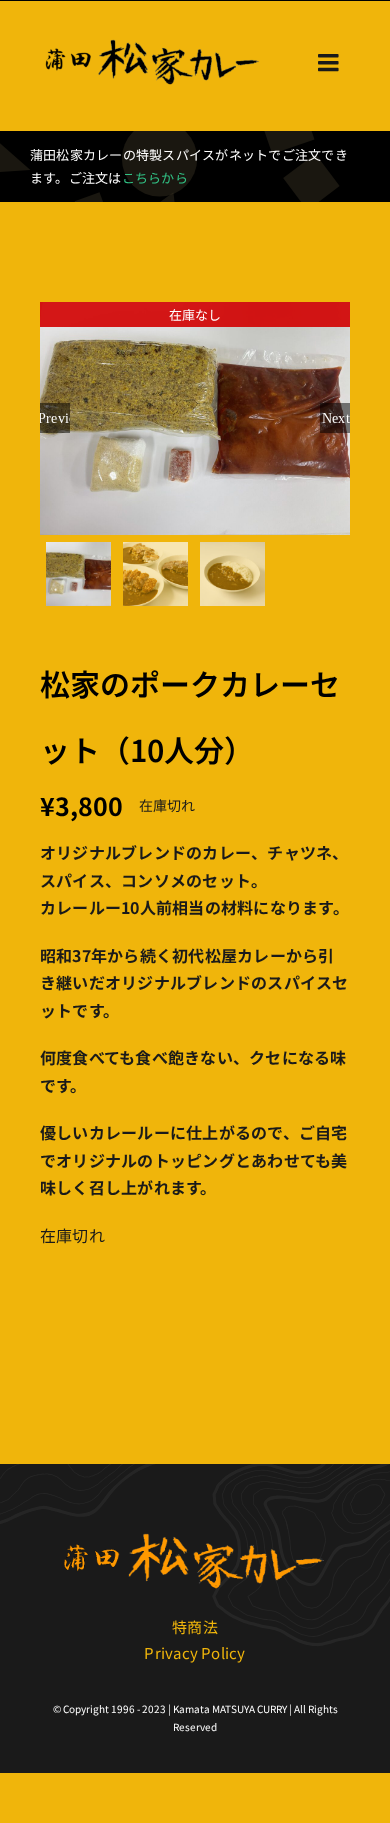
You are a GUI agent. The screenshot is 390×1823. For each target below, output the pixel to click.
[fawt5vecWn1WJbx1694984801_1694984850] (153, 40)
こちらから (155, 177)
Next (336, 418)
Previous (55, 418)
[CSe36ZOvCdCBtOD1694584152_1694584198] (195, 1532)
